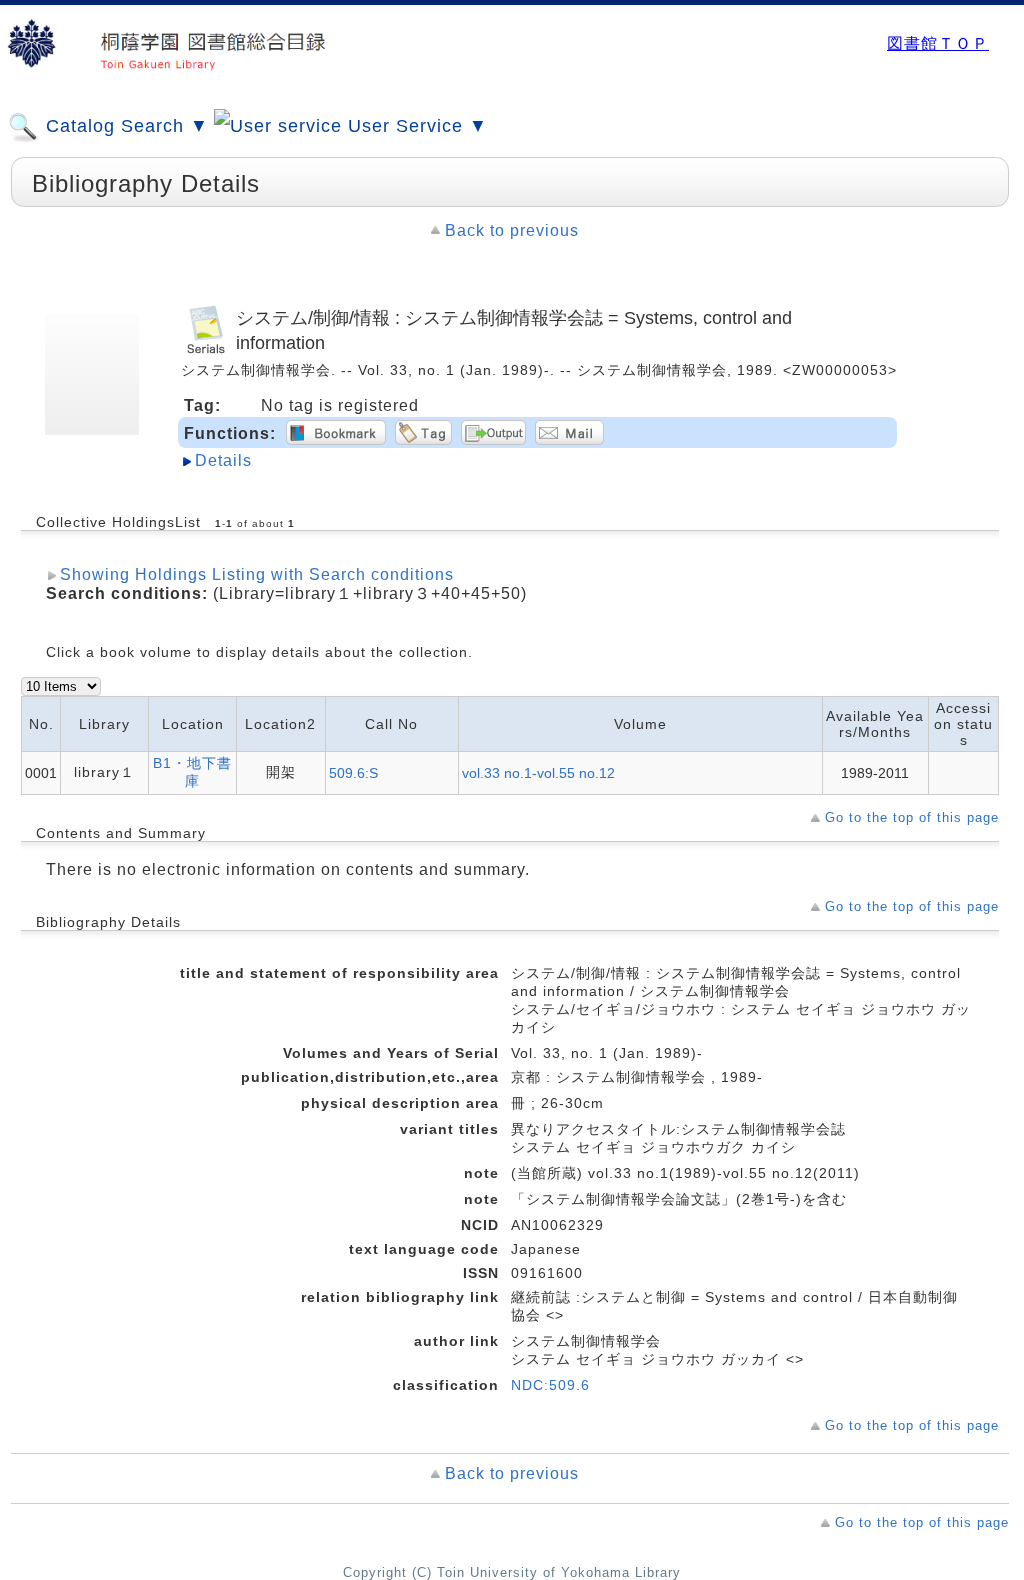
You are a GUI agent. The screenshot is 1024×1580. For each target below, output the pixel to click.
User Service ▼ (415, 126)
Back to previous (512, 230)
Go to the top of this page (912, 817)
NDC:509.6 (550, 1385)
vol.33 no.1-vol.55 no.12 (538, 773)
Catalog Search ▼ (124, 126)
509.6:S (353, 773)
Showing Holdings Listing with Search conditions (257, 574)
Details (223, 460)
